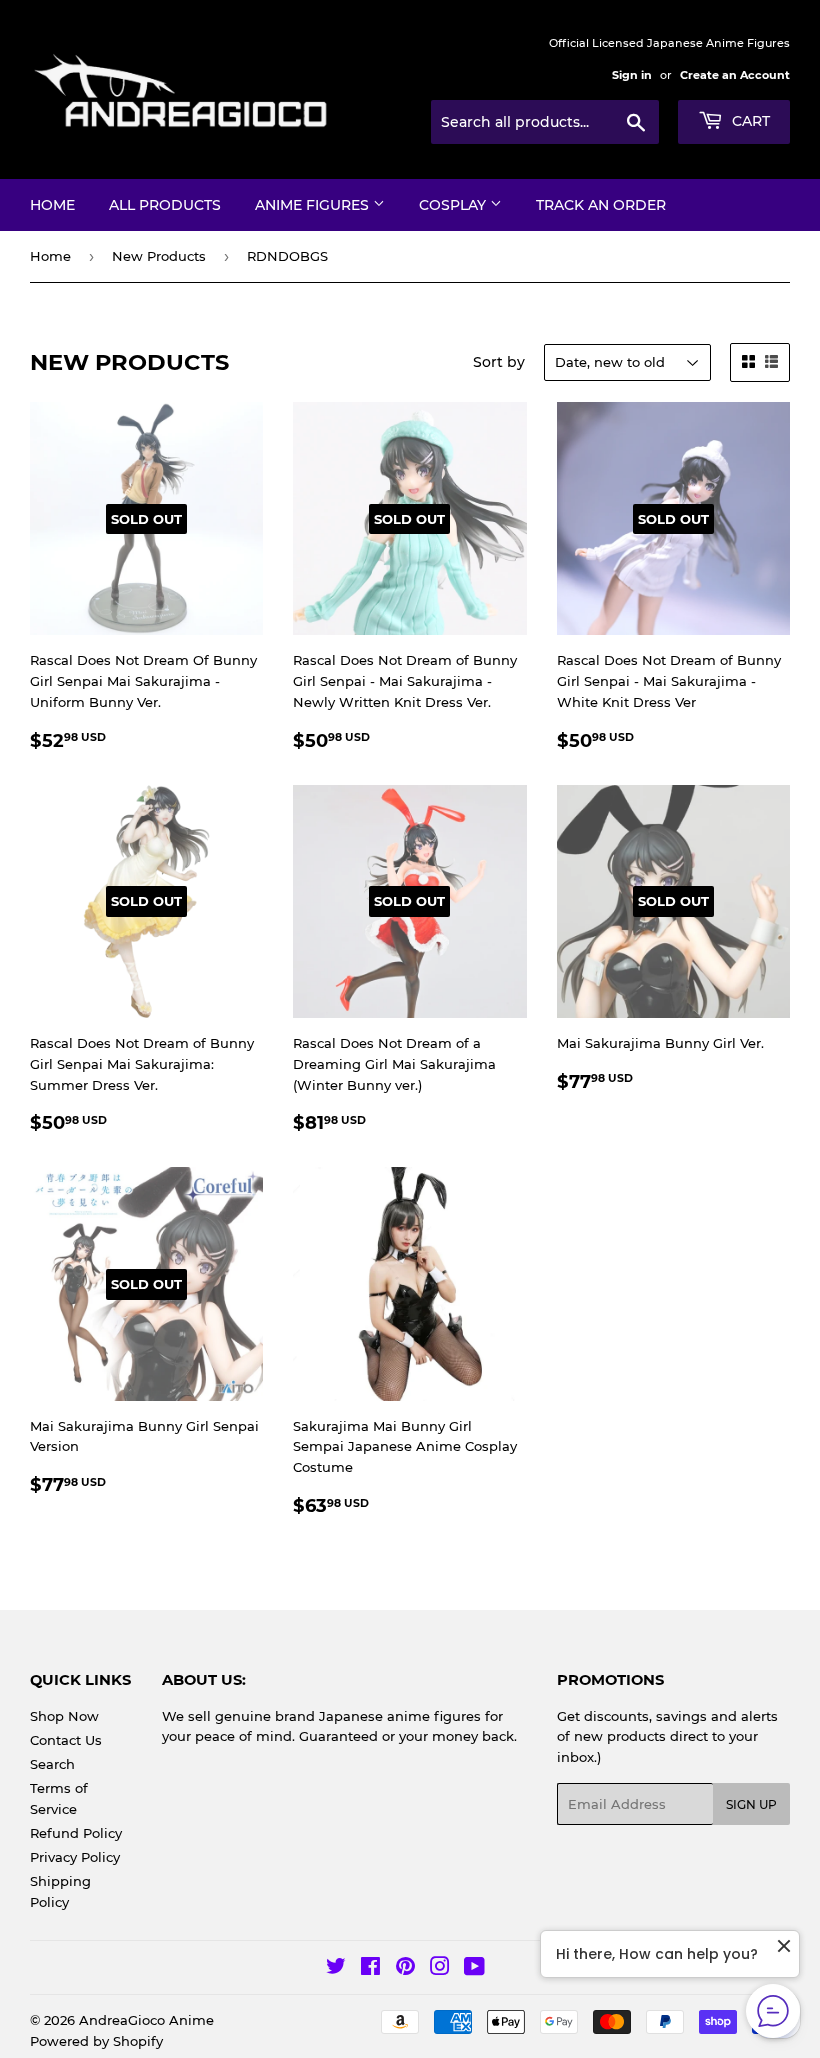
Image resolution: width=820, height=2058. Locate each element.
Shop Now (64, 1716)
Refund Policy (76, 1833)
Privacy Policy (75, 1857)
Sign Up (751, 1804)
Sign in (632, 75)
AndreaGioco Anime (146, 2020)
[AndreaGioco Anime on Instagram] (440, 1969)
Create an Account (735, 75)
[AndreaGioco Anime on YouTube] (474, 1969)
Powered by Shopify (96, 2041)
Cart (749, 121)
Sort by (499, 362)
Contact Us (66, 1740)
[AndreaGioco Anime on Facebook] (370, 1969)
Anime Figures (314, 205)
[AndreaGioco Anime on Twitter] (336, 1969)
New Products (159, 256)
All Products (165, 205)
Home (52, 205)
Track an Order (601, 205)
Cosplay (454, 205)
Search (52, 1764)
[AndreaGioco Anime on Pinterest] (405, 1969)
